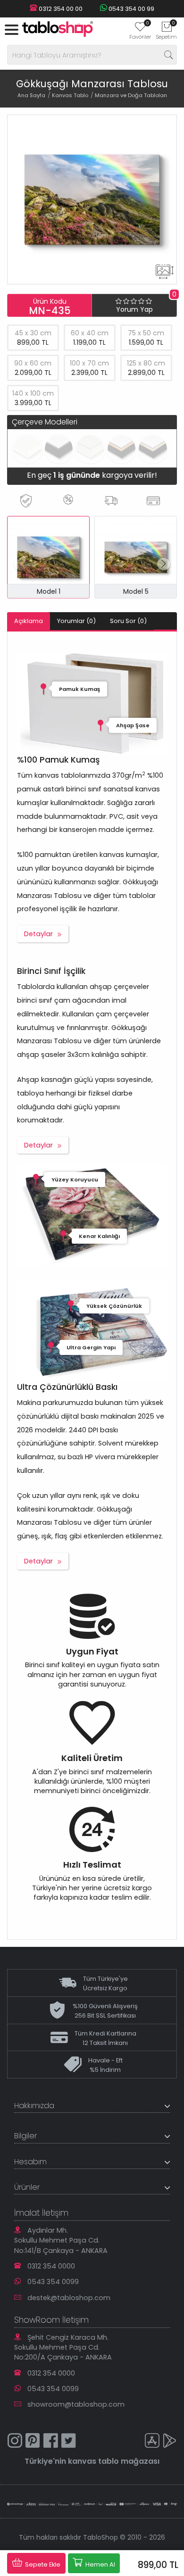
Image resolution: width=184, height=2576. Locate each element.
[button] (163, 564)
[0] (140, 30)
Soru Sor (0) (128, 621)
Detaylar (38, 934)
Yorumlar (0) (76, 621)
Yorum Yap (134, 309)
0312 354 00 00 (60, 9)
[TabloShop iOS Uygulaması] (152, 2442)
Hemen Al (100, 2564)
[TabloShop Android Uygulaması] (170, 2442)
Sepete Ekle (42, 2564)
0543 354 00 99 (131, 9)
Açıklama (29, 621)
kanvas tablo (93, 2461)
